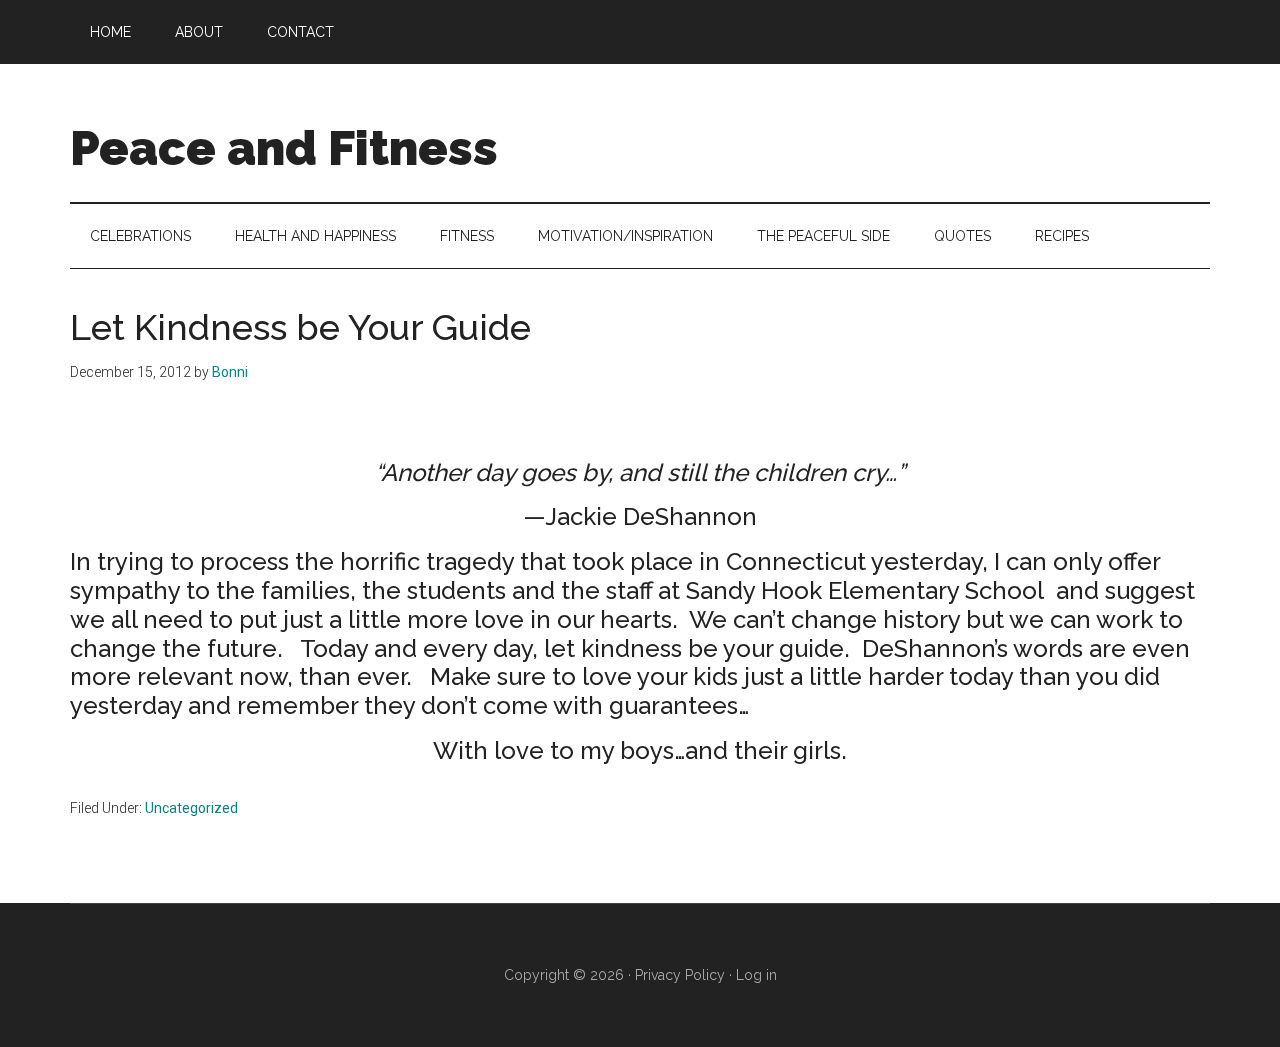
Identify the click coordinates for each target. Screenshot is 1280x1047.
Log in (756, 975)
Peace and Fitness (284, 148)
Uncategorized (191, 808)
